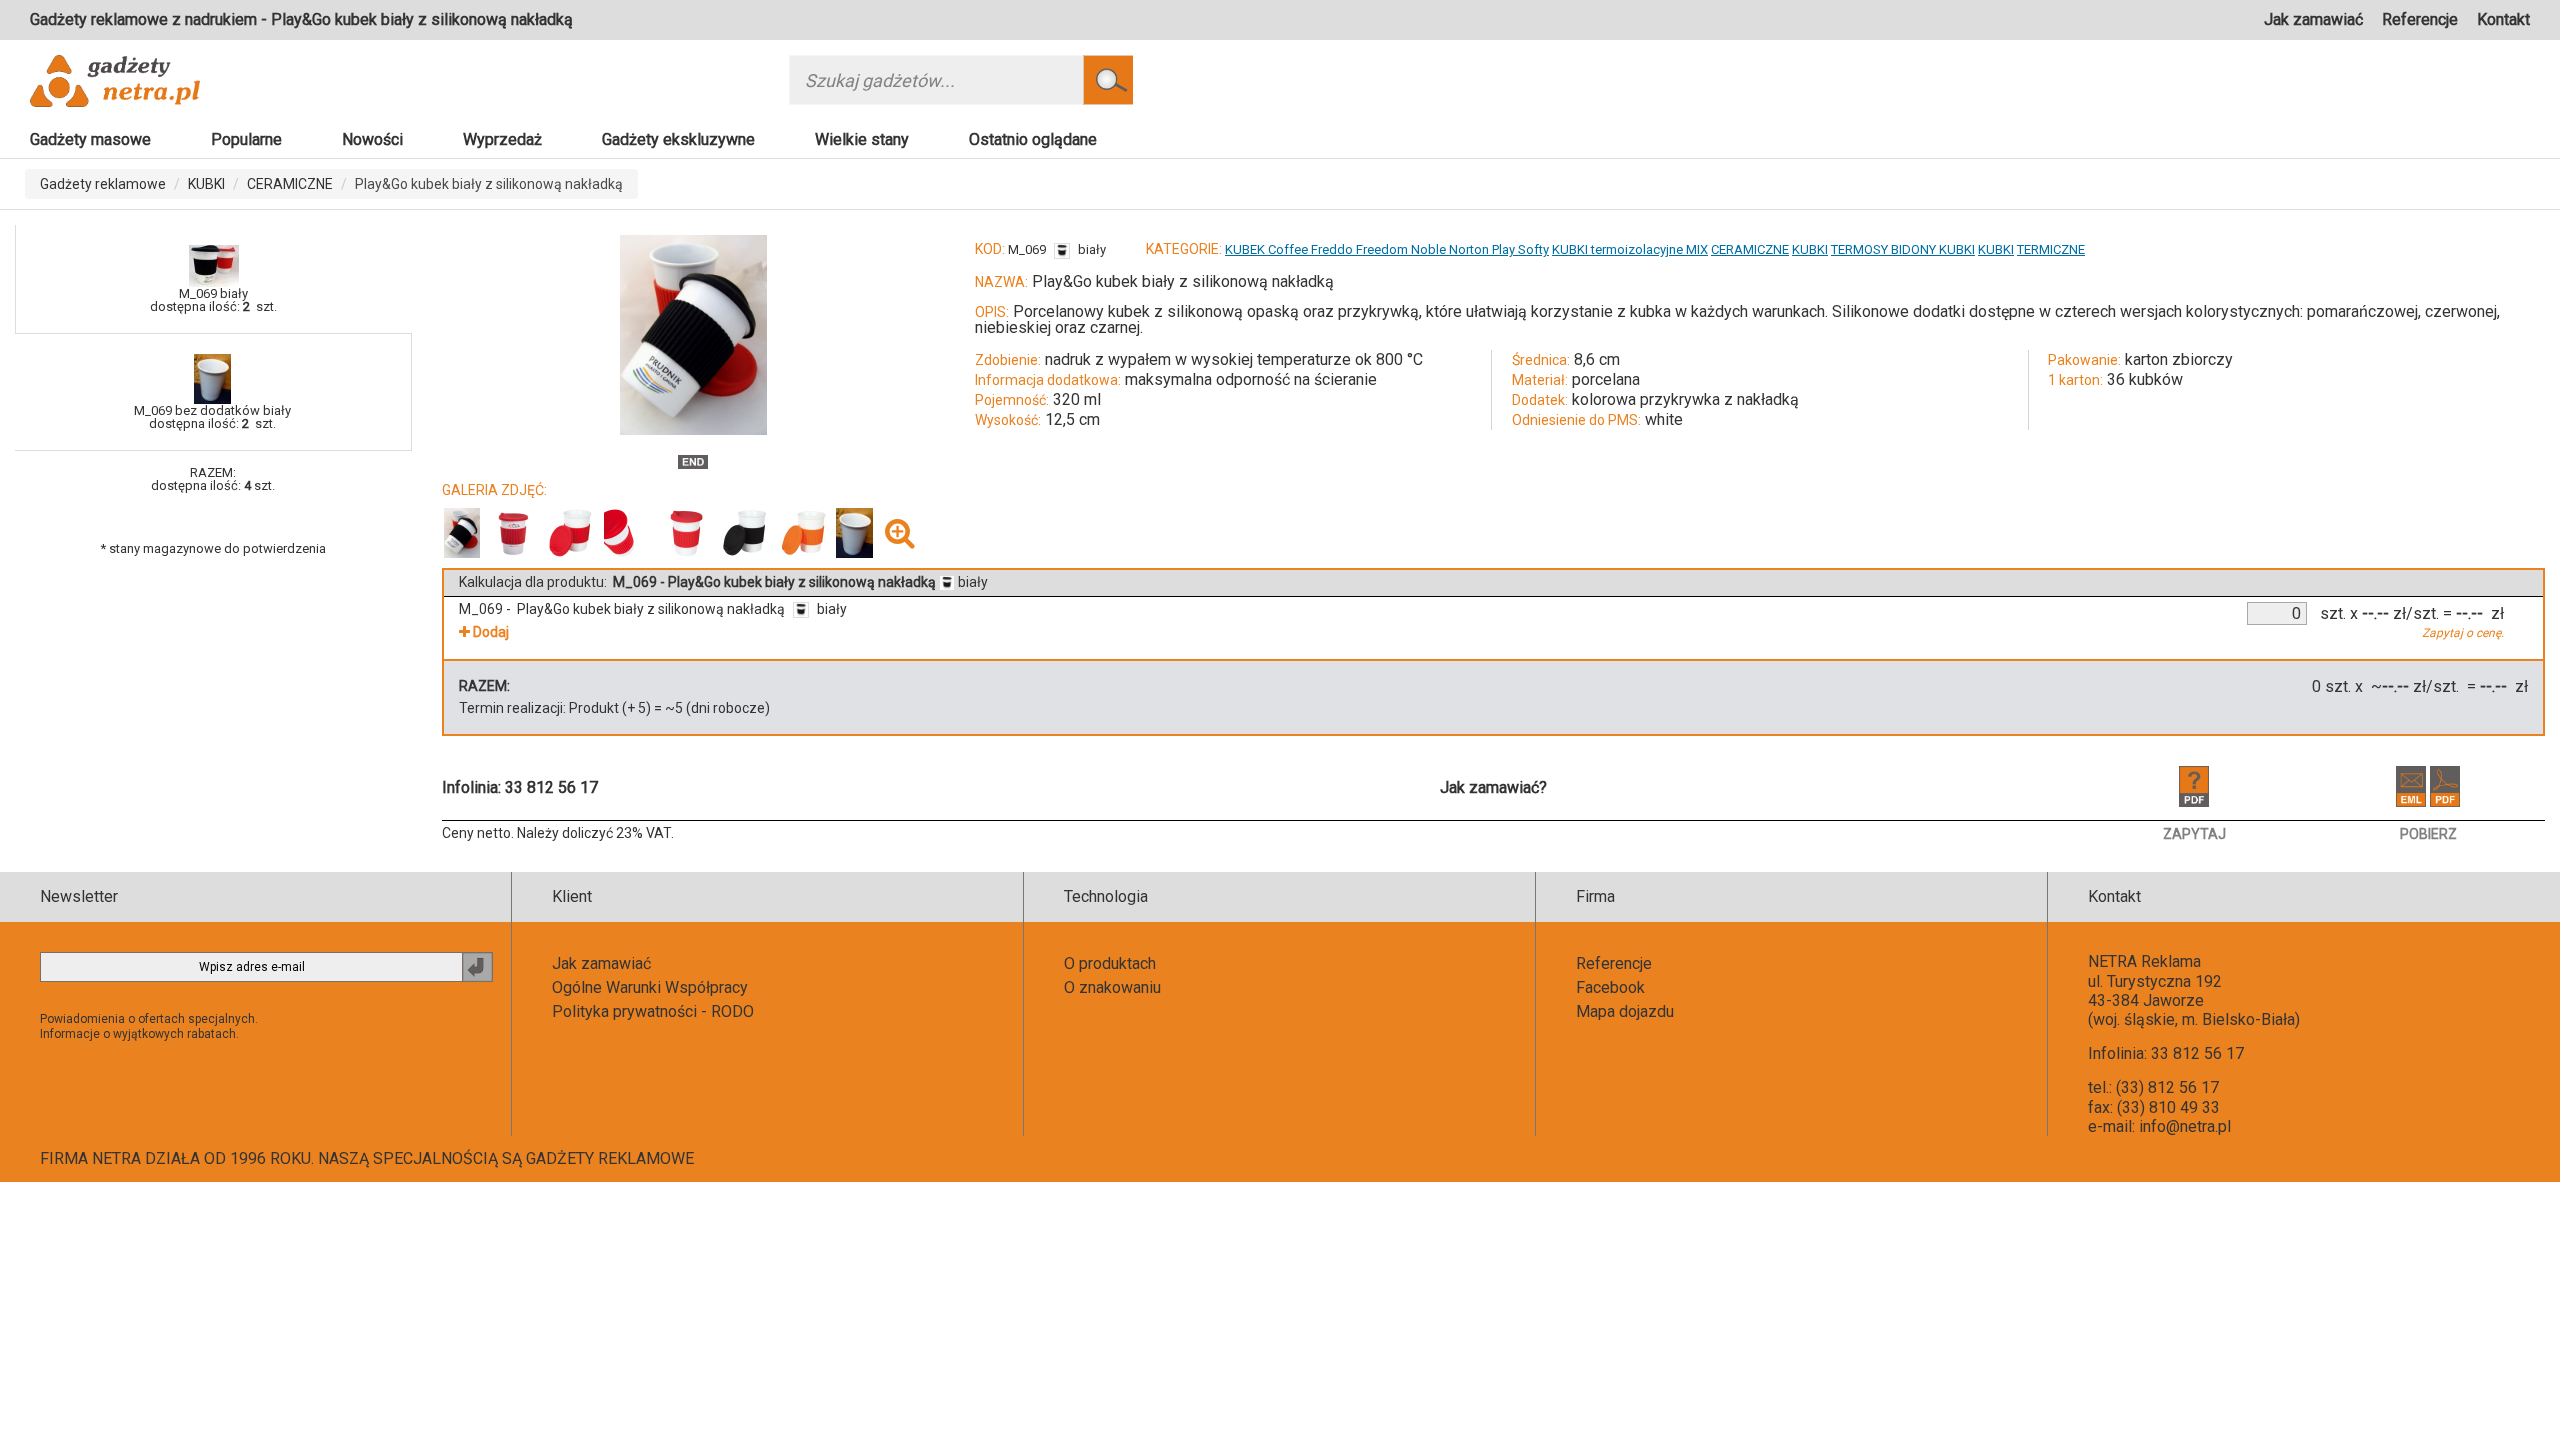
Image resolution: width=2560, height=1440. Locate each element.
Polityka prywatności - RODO (653, 1011)
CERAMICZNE (290, 184)
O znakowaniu (1112, 987)
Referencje (2420, 19)
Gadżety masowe (90, 139)
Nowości (372, 139)
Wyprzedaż (502, 139)
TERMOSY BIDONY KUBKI (1903, 249)
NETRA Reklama (2144, 961)
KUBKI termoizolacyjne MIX (1630, 249)
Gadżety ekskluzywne (678, 139)
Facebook (1610, 987)
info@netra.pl (2185, 1126)
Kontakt (2503, 19)
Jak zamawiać (2313, 19)
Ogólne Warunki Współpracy (650, 987)
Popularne (246, 139)
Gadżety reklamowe (103, 184)
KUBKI (206, 184)
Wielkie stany (862, 139)
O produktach (1110, 963)
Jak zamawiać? (1493, 787)
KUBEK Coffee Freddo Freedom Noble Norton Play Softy (1387, 249)
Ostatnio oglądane (1033, 139)
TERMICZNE (2051, 249)
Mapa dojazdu (1625, 1011)
